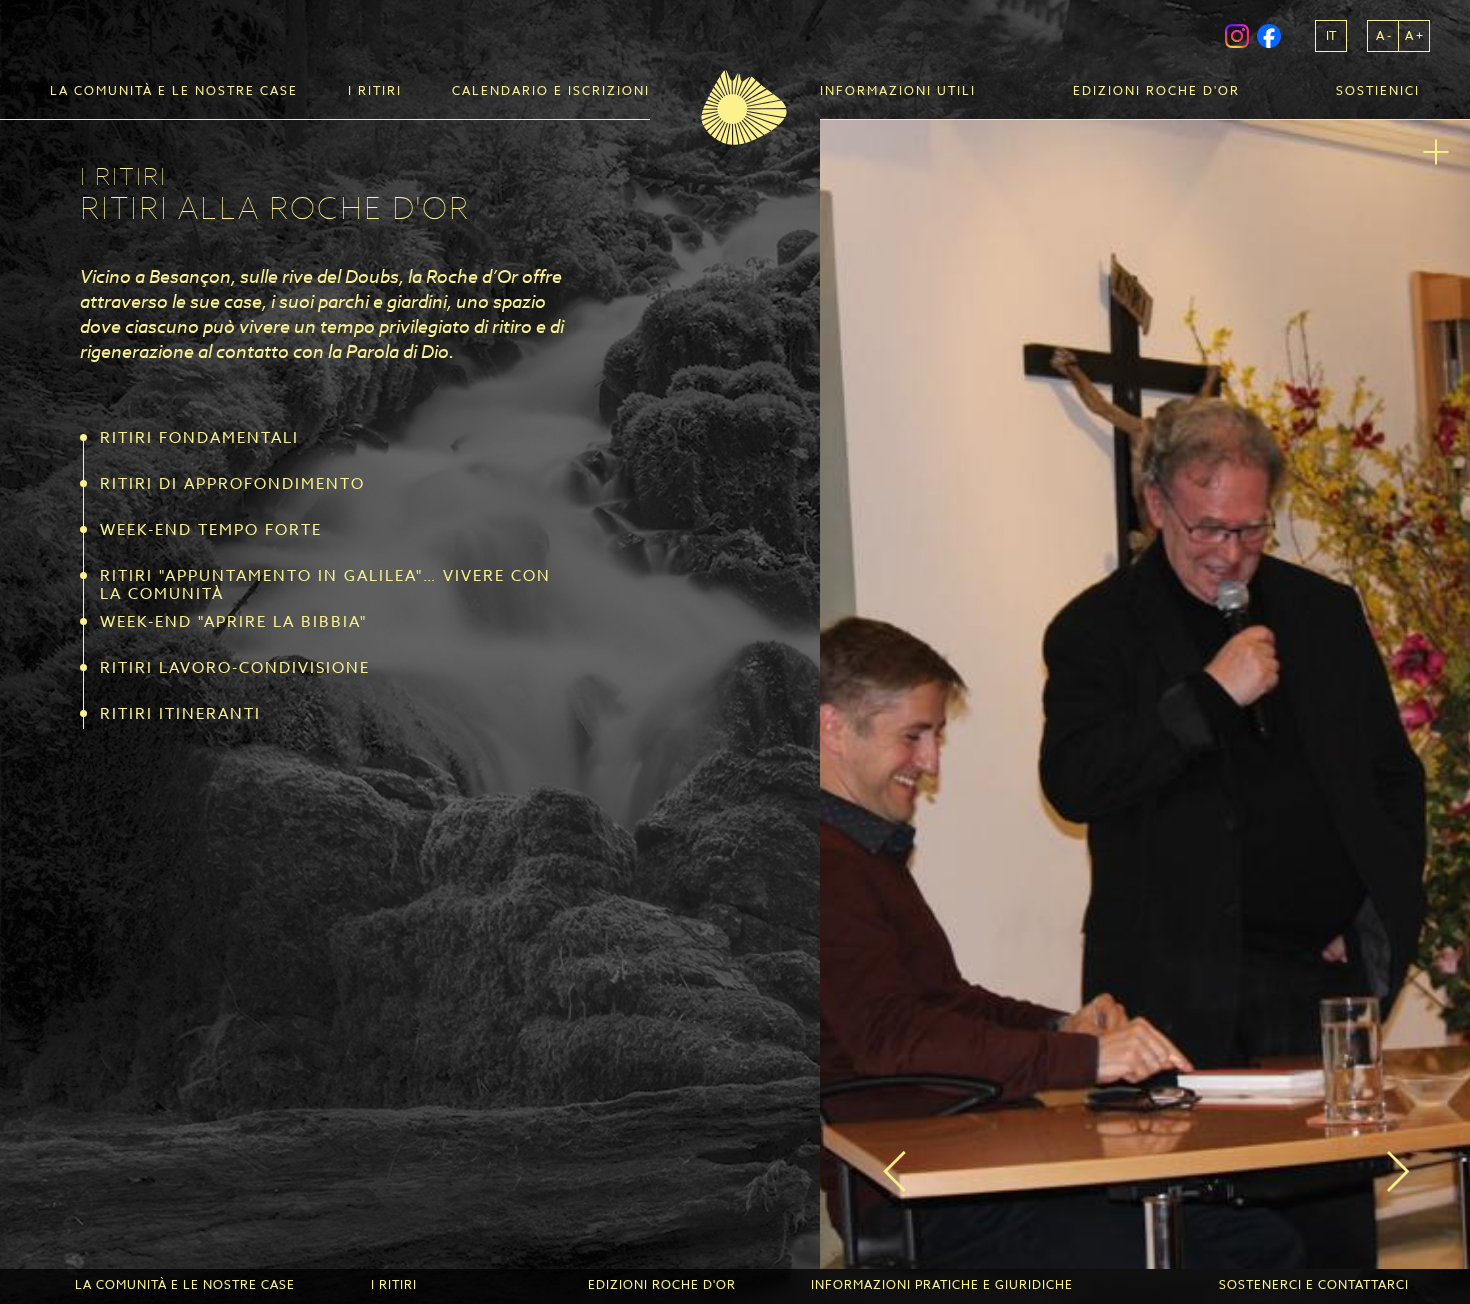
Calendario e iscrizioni (551, 91)
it (1331, 35)
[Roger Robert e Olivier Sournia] (1145, 694)
